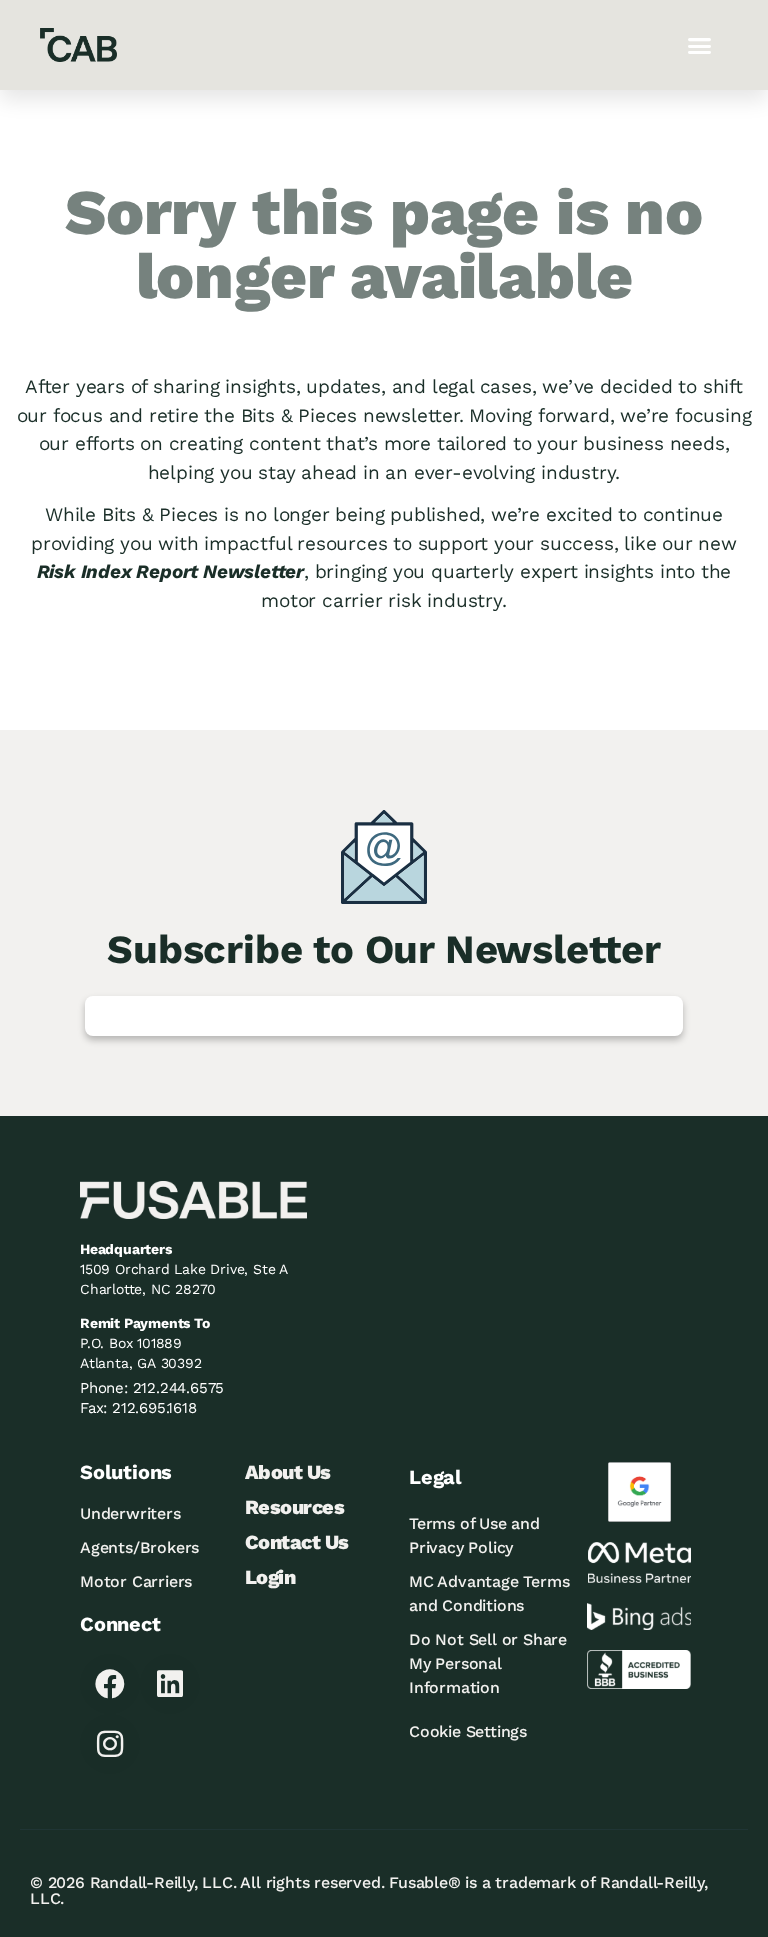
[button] (699, 45)
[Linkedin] (170, 1684)
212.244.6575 (179, 1388)
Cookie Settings (468, 1731)
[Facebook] (110, 1684)
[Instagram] (110, 1744)
